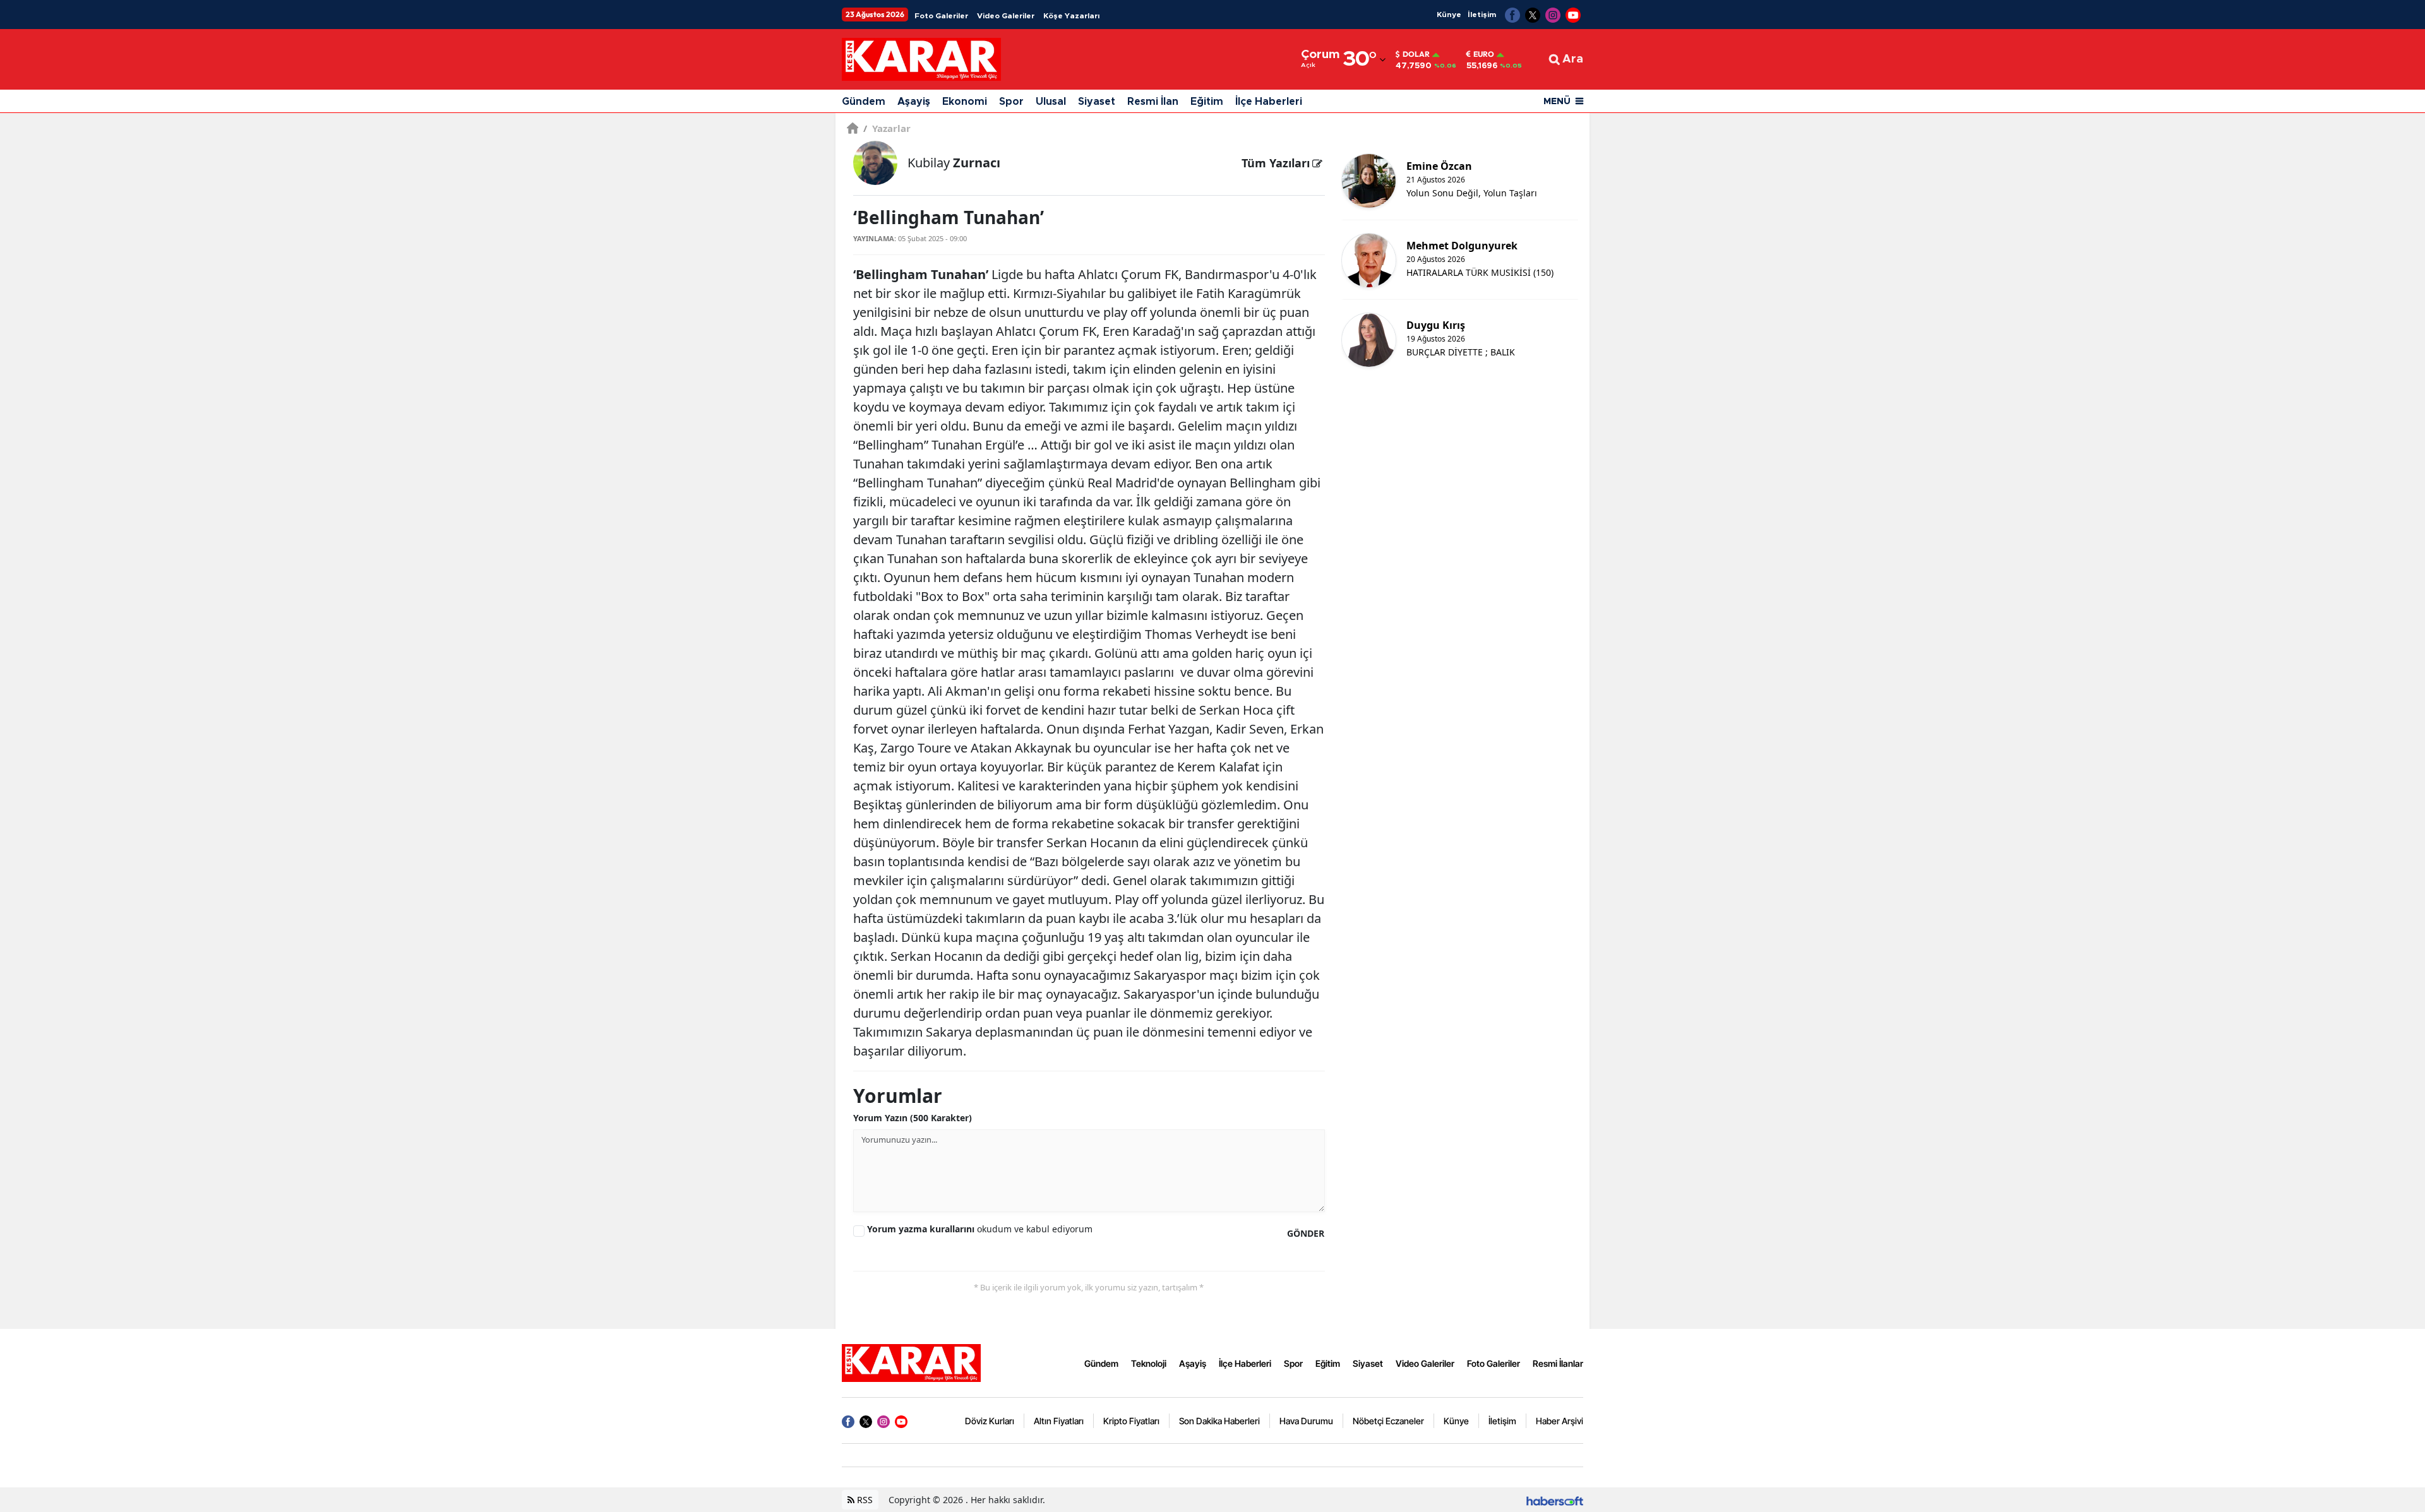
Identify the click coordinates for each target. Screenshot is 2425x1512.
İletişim (1482, 15)
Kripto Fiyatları (1131, 1421)
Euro (1484, 54)
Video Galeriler (1006, 16)
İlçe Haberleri (1269, 102)
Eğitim (1207, 102)
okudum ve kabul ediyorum (980, 1229)
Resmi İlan (1153, 102)
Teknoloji (1149, 1363)
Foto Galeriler (941, 16)
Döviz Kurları (990, 1421)
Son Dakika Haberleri (1219, 1421)
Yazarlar (887, 128)
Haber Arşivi (1560, 1421)
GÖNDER (1306, 1233)
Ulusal (1051, 102)
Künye (1449, 15)
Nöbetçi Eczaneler (1388, 1421)
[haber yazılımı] (1555, 1500)
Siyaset (1097, 102)
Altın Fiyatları (1059, 1421)
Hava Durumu (1306, 1421)
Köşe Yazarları (1071, 16)
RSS (864, 1500)
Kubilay (954, 163)
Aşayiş (914, 102)
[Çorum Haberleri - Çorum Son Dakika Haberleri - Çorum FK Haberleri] (911, 1362)
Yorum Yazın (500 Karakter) (913, 1118)
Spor (1011, 102)
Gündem (864, 102)
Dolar (1416, 54)
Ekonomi (965, 102)
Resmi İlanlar (1558, 1363)
